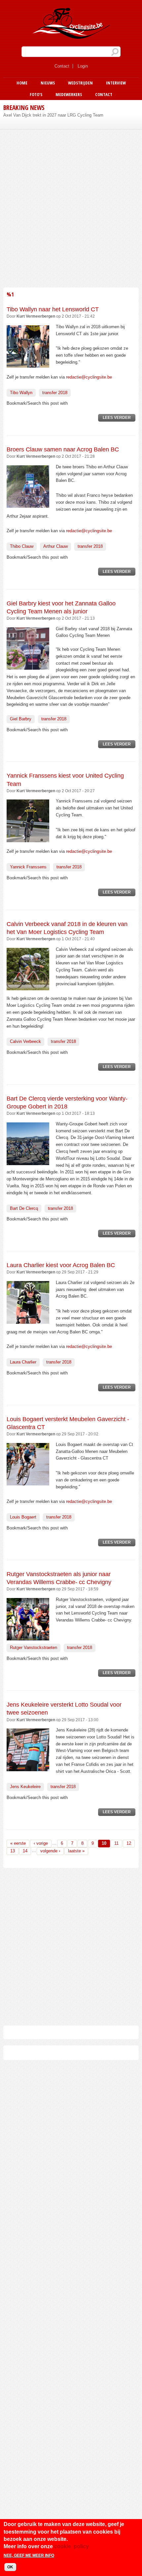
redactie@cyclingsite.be (89, 377)
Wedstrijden (80, 83)
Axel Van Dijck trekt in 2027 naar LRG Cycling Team (53, 115)
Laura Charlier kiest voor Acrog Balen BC (61, 1265)
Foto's (36, 94)
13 (13, 1851)
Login (83, 66)
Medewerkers (69, 94)
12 (129, 1843)
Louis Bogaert (23, 1517)
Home (22, 83)
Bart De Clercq (24, 1208)
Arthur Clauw (55, 546)
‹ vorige (41, 1843)
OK (10, 2567)
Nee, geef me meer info (29, 2555)
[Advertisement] (71, 207)
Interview (116, 83)
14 (25, 1851)
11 (116, 1843)
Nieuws (48, 83)
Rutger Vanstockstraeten (34, 1648)
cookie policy (71, 2546)
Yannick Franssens (28, 867)
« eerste (18, 1843)
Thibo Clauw (22, 546)
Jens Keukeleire (25, 1787)
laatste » (76, 1851)
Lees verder (119, 418)
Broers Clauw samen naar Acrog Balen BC (63, 449)
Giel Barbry (21, 719)
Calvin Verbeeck (25, 1041)
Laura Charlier (23, 1362)
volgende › (50, 1851)
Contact (62, 66)
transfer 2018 (55, 393)
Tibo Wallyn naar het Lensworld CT (53, 309)
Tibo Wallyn (21, 393)
